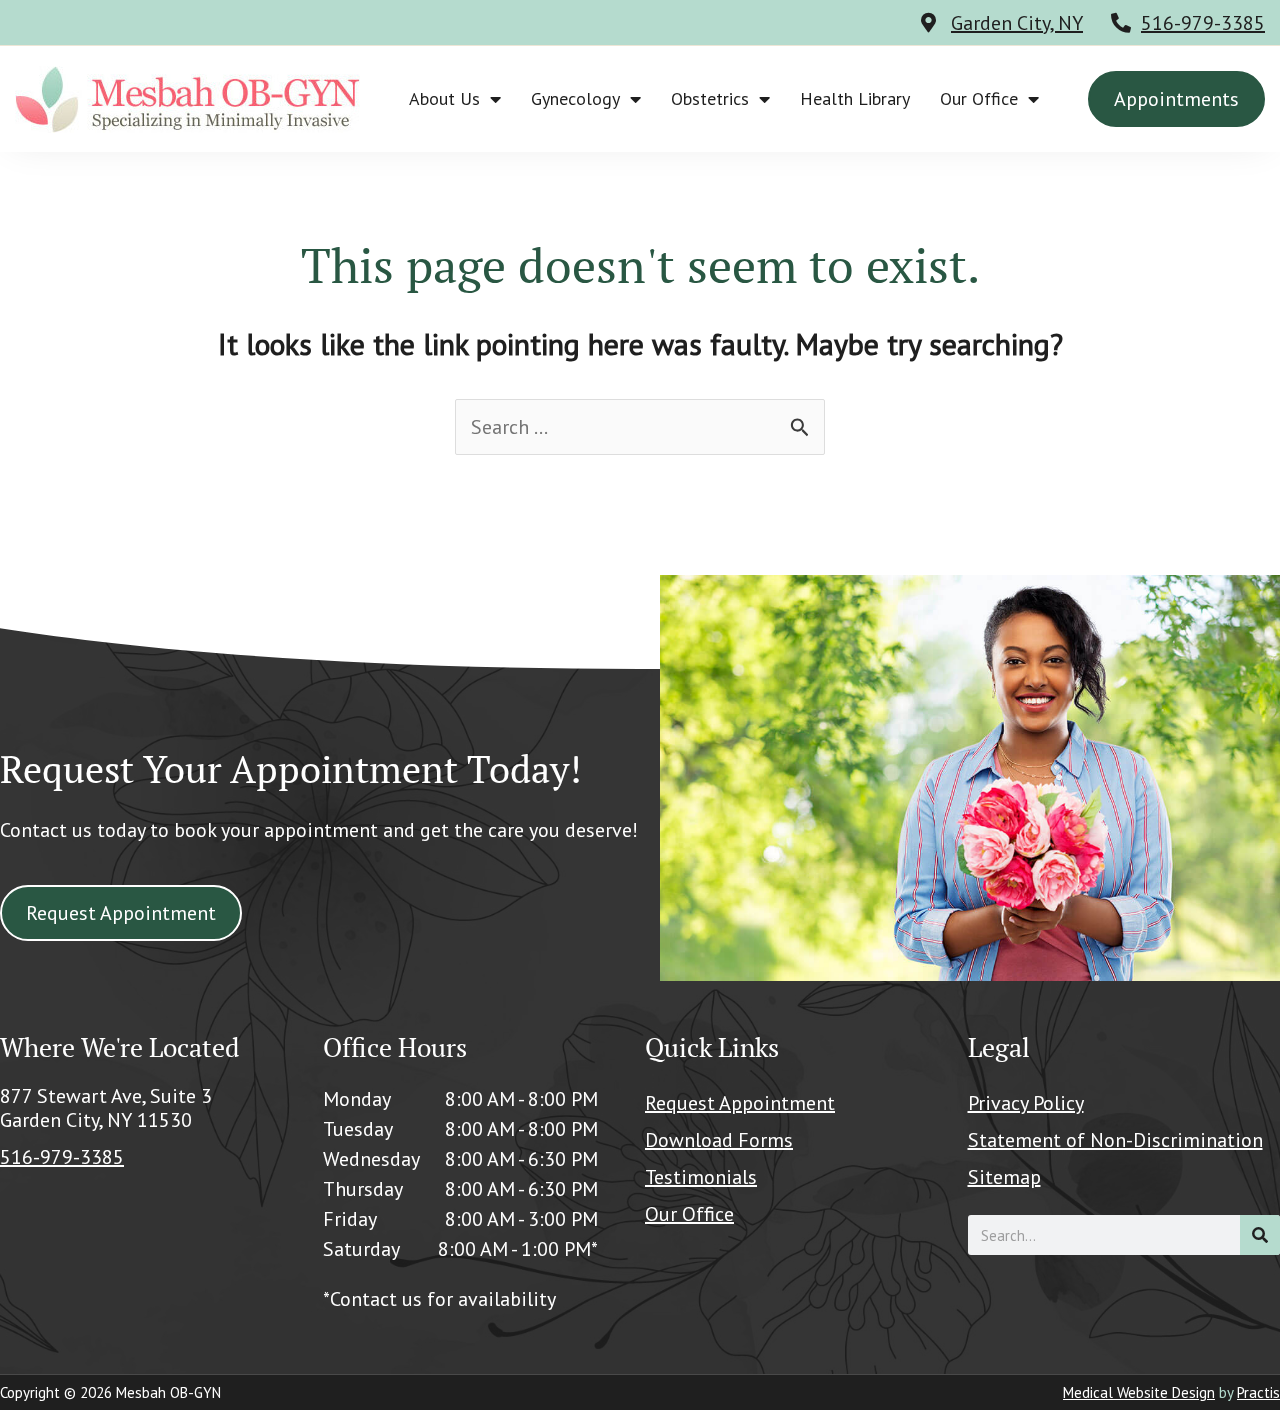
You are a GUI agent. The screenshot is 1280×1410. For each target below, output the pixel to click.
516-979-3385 (1203, 23)
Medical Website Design (1139, 1392)
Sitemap (1004, 1177)
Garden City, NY (1017, 23)
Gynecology (575, 98)
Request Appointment (740, 1103)
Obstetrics (710, 98)
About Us (444, 98)
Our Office (979, 98)
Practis (1258, 1392)
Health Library (855, 98)
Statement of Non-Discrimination (1115, 1140)
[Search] (1260, 1235)
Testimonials (701, 1177)
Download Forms (719, 1140)
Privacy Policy (1026, 1103)
